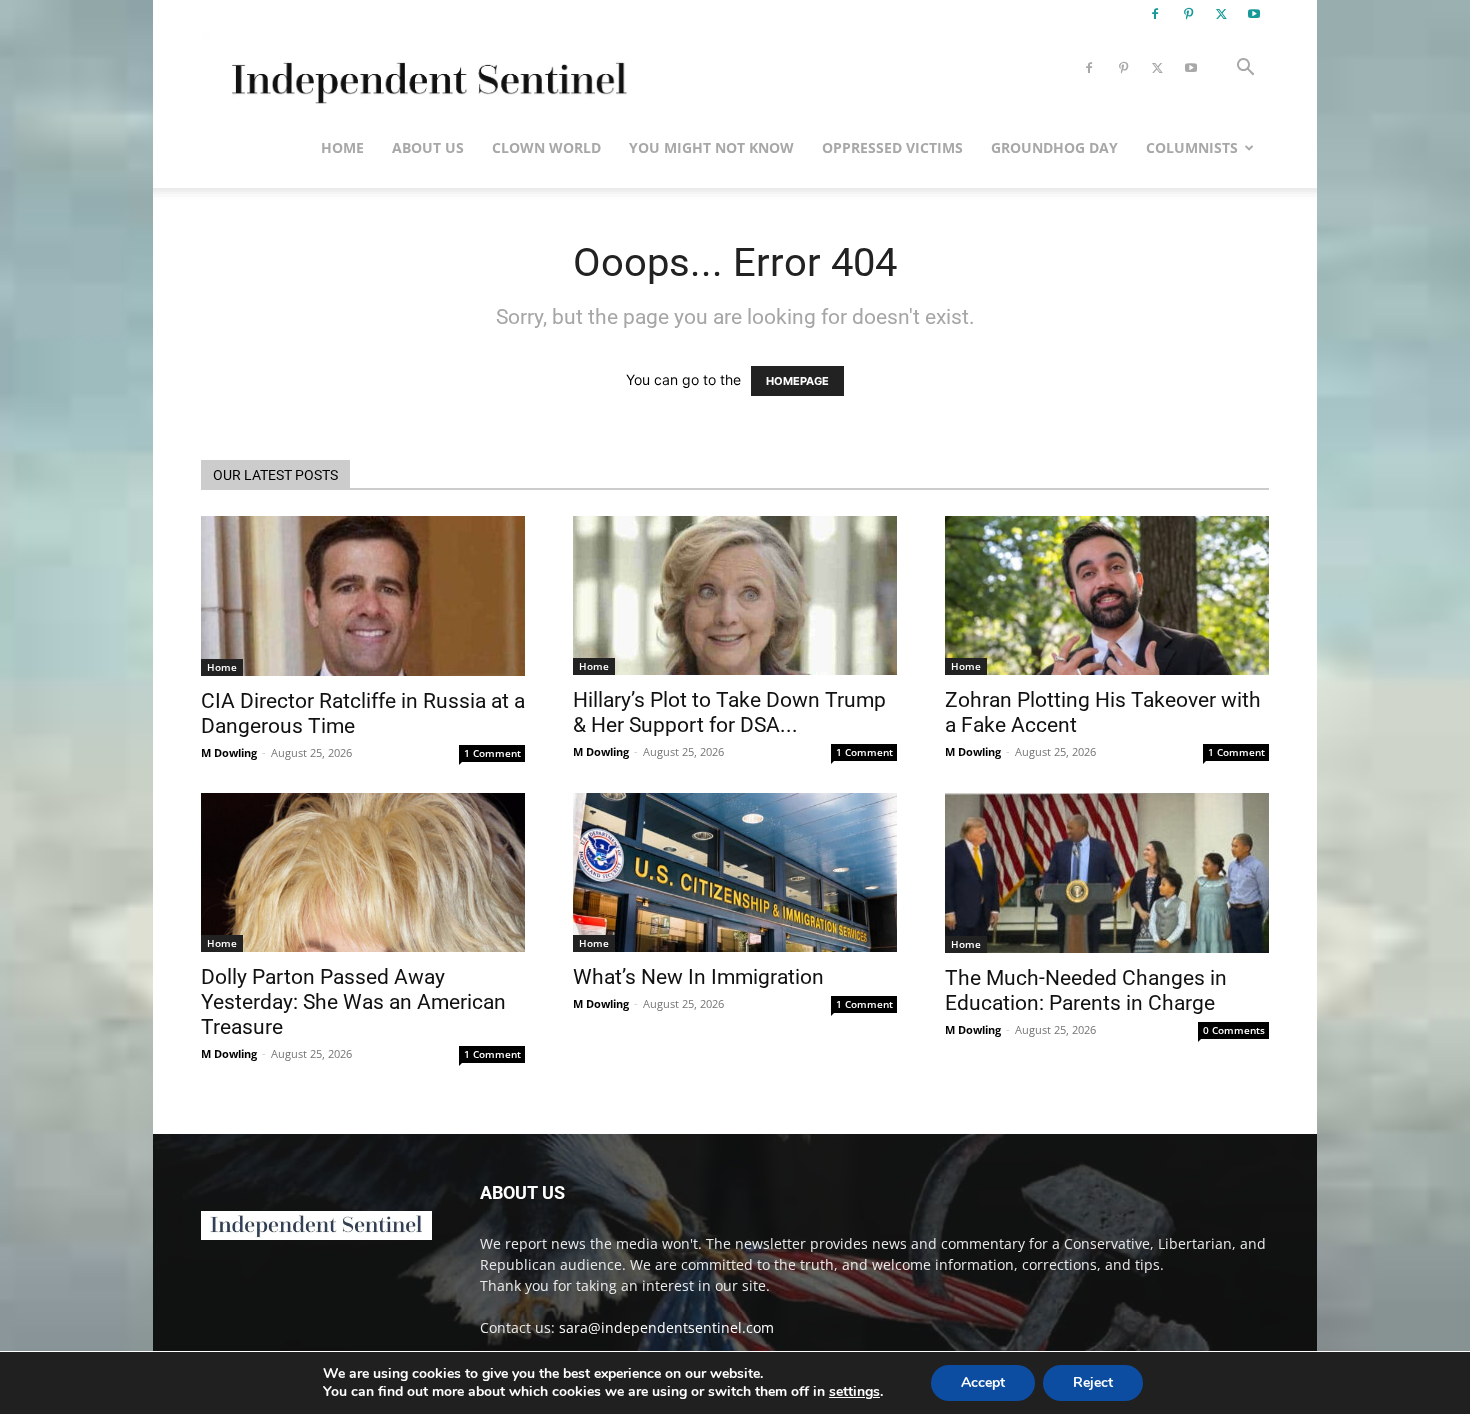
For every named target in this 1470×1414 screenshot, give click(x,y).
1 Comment (492, 753)
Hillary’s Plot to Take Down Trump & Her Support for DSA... (729, 712)
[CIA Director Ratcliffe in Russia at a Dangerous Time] (363, 596)
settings (854, 1392)
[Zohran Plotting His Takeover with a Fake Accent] (1107, 595)
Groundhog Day (1054, 147)
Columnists (1192, 147)
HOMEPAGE (797, 381)
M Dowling (229, 752)
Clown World (546, 147)
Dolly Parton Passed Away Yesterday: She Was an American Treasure (353, 1002)
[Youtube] (1254, 14)
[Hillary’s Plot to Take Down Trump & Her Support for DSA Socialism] (735, 595)
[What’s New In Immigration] (735, 872)
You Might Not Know (711, 147)
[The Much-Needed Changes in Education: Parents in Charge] (1107, 873)
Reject (1093, 1382)
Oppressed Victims (892, 147)
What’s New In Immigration (698, 977)
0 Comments (1234, 1030)
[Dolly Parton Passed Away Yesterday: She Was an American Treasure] (363, 872)
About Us (428, 147)
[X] (1221, 14)
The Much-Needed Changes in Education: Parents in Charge (1086, 990)
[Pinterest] (1188, 14)
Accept (983, 1382)
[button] (1245, 69)
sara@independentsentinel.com (666, 1327)
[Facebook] (1155, 14)
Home (342, 147)
